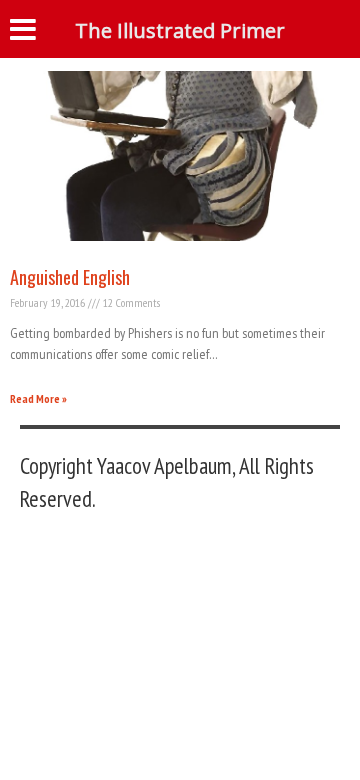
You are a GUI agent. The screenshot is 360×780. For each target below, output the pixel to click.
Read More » (38, 398)
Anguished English (70, 277)
